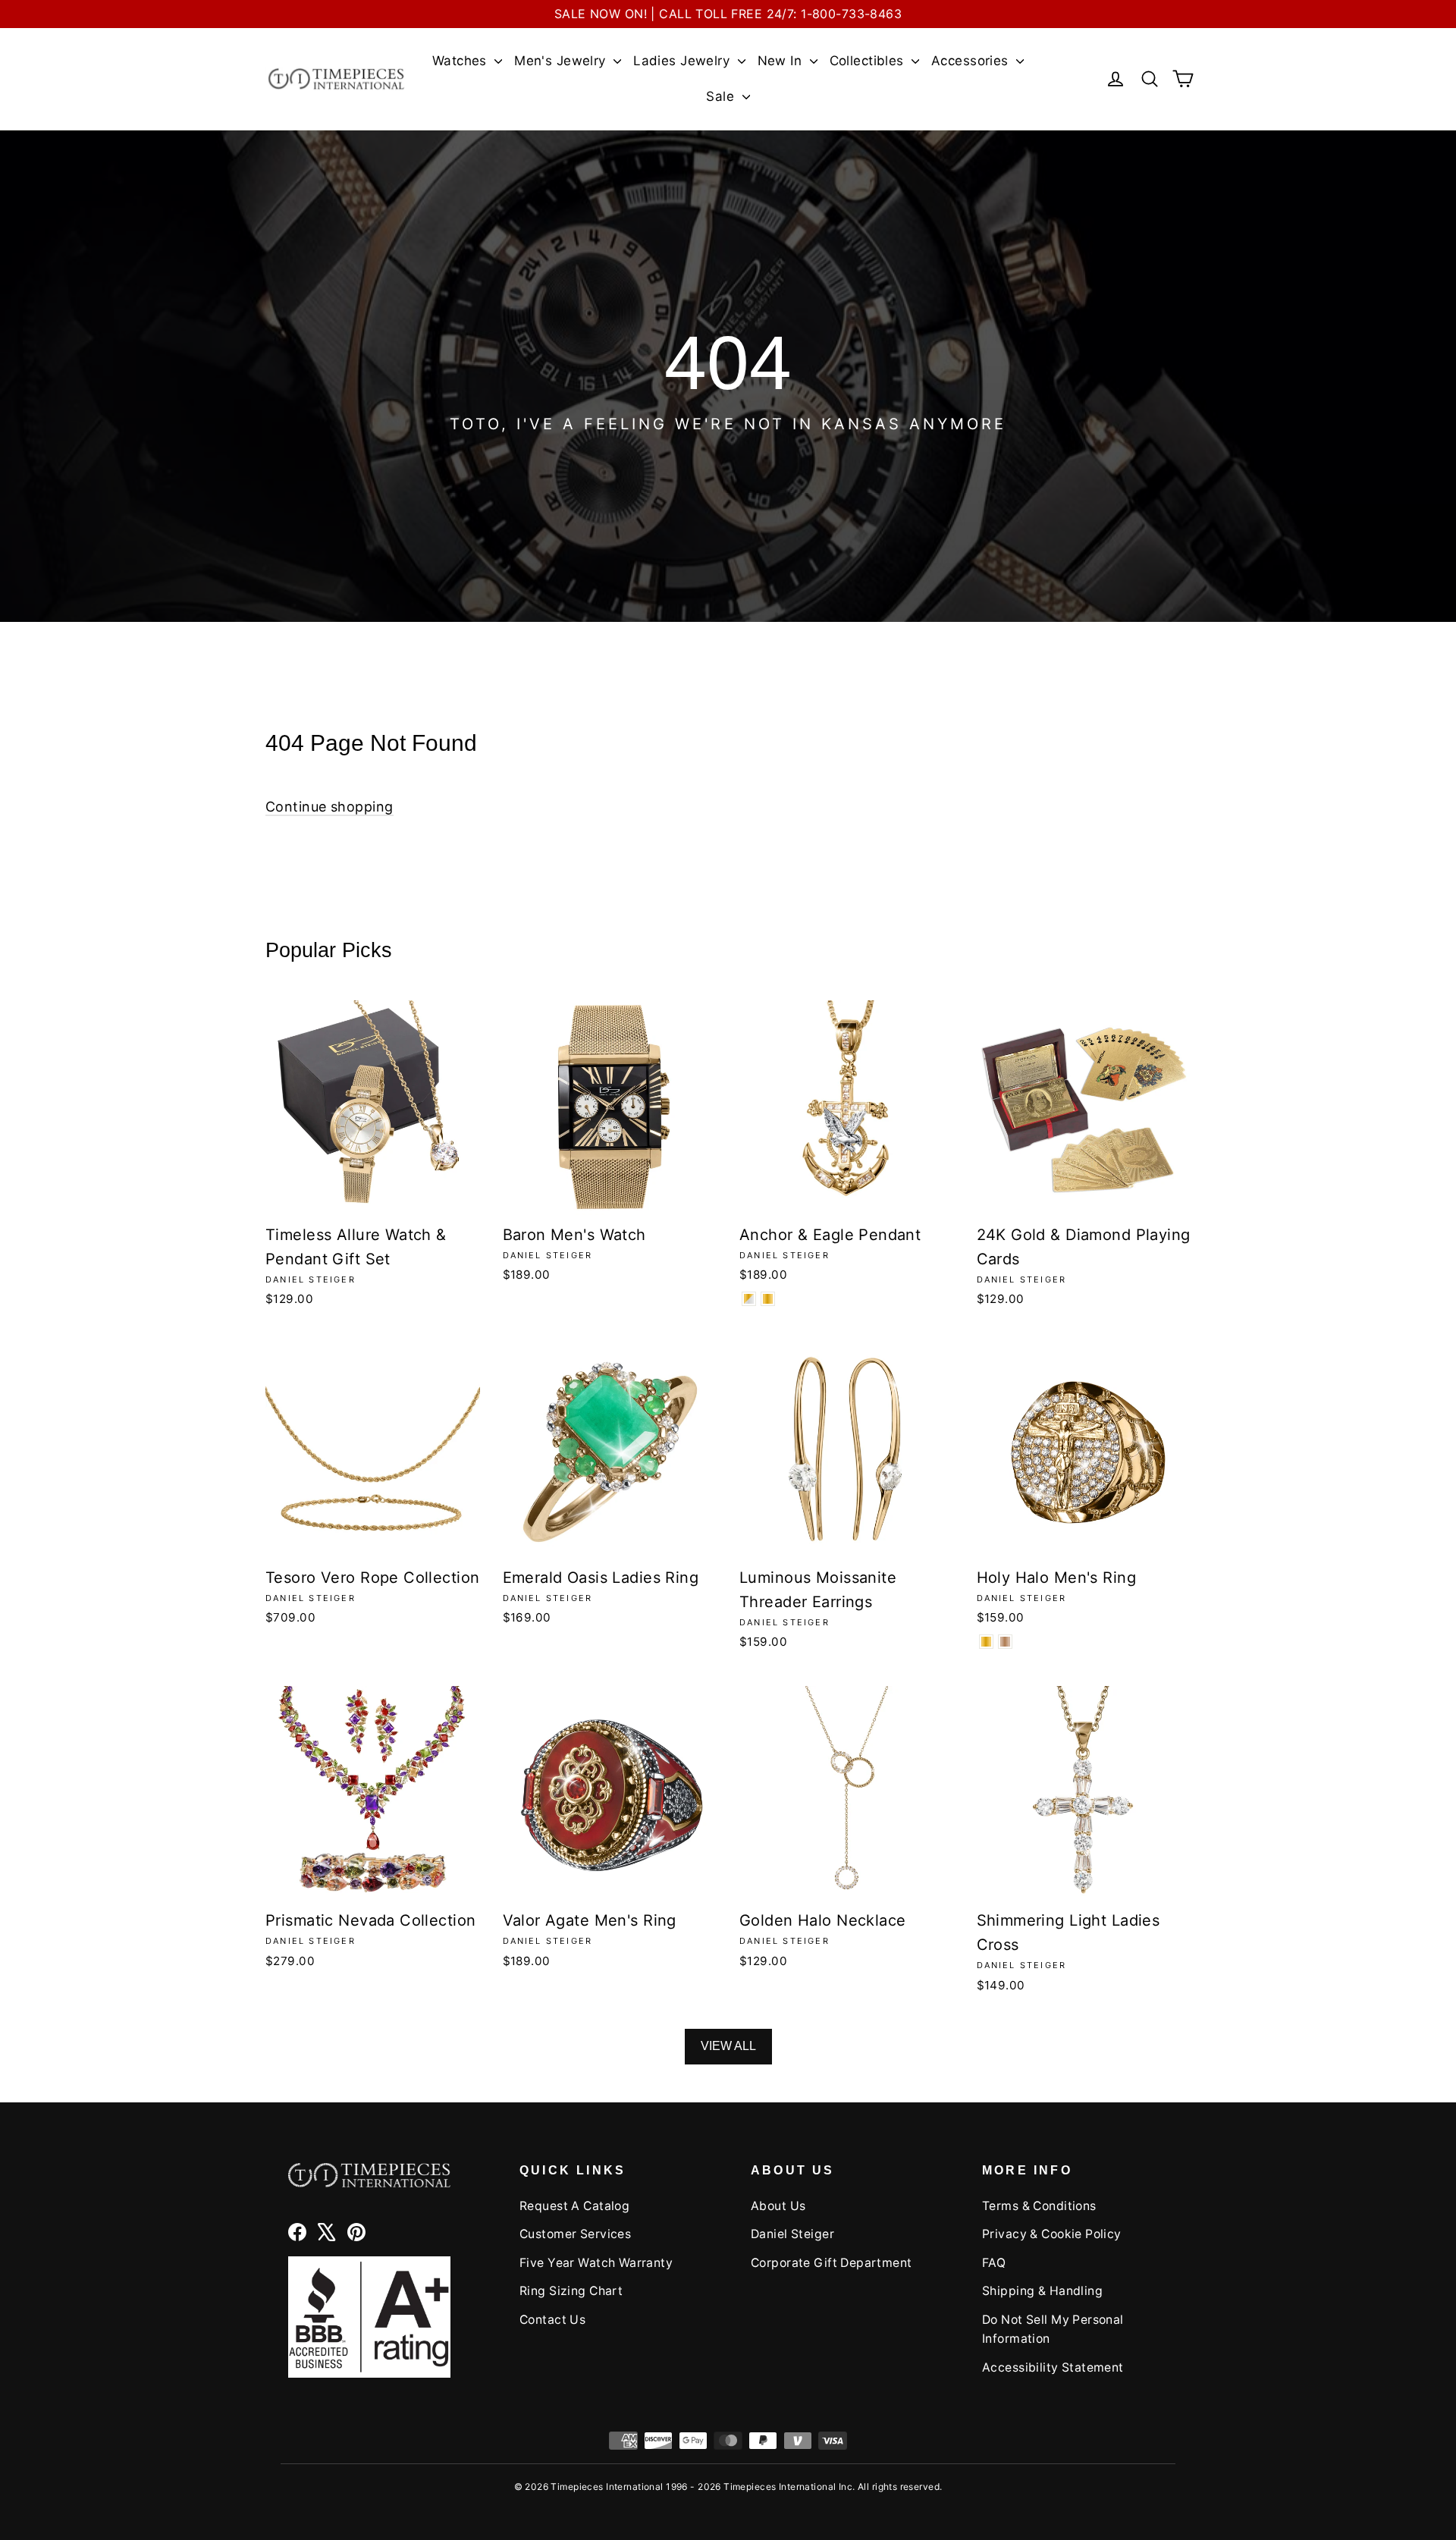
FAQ (994, 2263)
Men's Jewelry (562, 61)
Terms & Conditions (1039, 2206)
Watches (461, 61)
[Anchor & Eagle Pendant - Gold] (768, 1299)
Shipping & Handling (1042, 2291)
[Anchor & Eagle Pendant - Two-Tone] (749, 1299)
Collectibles (869, 61)
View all (728, 2046)
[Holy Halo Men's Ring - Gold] (986, 1642)
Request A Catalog (574, 2206)
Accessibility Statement (1053, 2367)
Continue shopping (329, 807)
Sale (722, 96)
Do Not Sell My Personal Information (1053, 2329)
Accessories (972, 61)
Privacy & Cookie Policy (1052, 2234)
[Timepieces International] (336, 78)
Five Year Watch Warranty (596, 2263)
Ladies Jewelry (683, 61)
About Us (778, 2206)
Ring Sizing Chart (571, 2291)
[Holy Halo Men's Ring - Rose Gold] (1005, 1642)
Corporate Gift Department (832, 2263)
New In (782, 61)
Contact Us (552, 2320)
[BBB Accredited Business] (369, 2317)
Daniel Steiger (792, 2234)
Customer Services (575, 2234)
